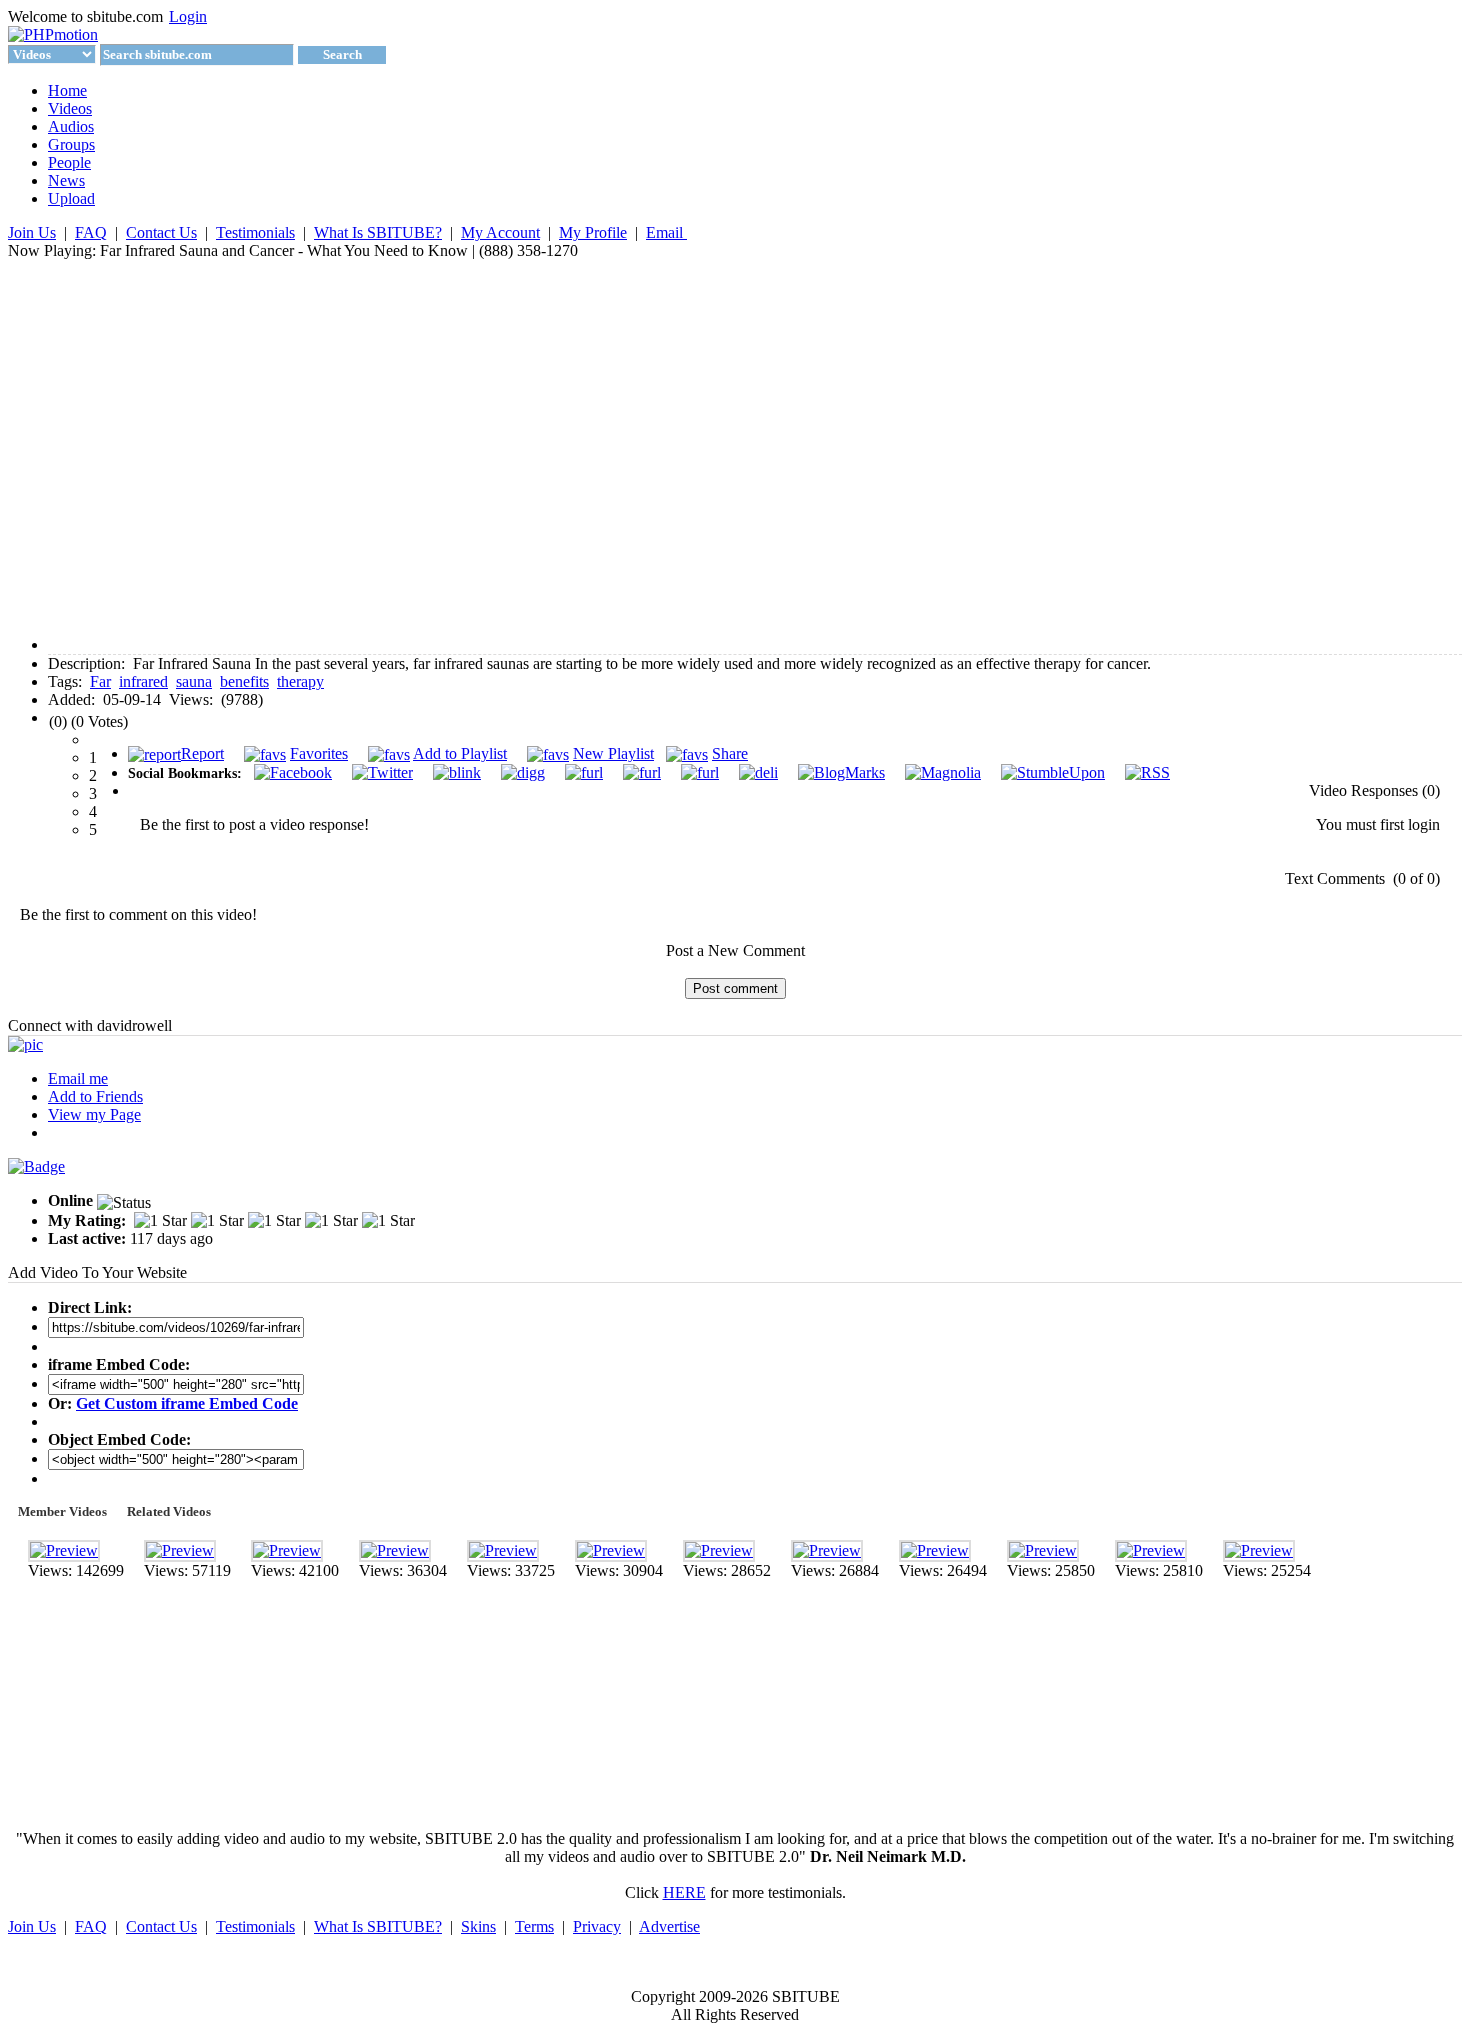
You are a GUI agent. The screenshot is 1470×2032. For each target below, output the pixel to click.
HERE (684, 1892)
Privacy (597, 1926)
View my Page (94, 1114)
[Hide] (449, 792)
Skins (478, 1926)
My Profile (593, 232)
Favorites (319, 753)
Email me (78, 1078)
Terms (534, 1926)
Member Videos (62, 1511)
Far (100, 681)
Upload (71, 198)
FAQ (91, 232)
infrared (143, 681)
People (69, 162)
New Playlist (613, 753)
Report (202, 753)
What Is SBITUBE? (378, 232)
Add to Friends (95, 1096)
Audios (71, 126)
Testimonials (255, 232)
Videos (70, 108)
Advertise (669, 1926)
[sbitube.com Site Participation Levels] (36, 1166)
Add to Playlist (460, 753)
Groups (71, 144)
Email (666, 232)
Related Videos (169, 1511)
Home (67, 90)
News (66, 180)
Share (730, 753)
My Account (500, 232)
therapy (300, 681)
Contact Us (161, 232)
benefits (244, 681)
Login (188, 16)
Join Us (32, 232)
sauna (194, 681)
